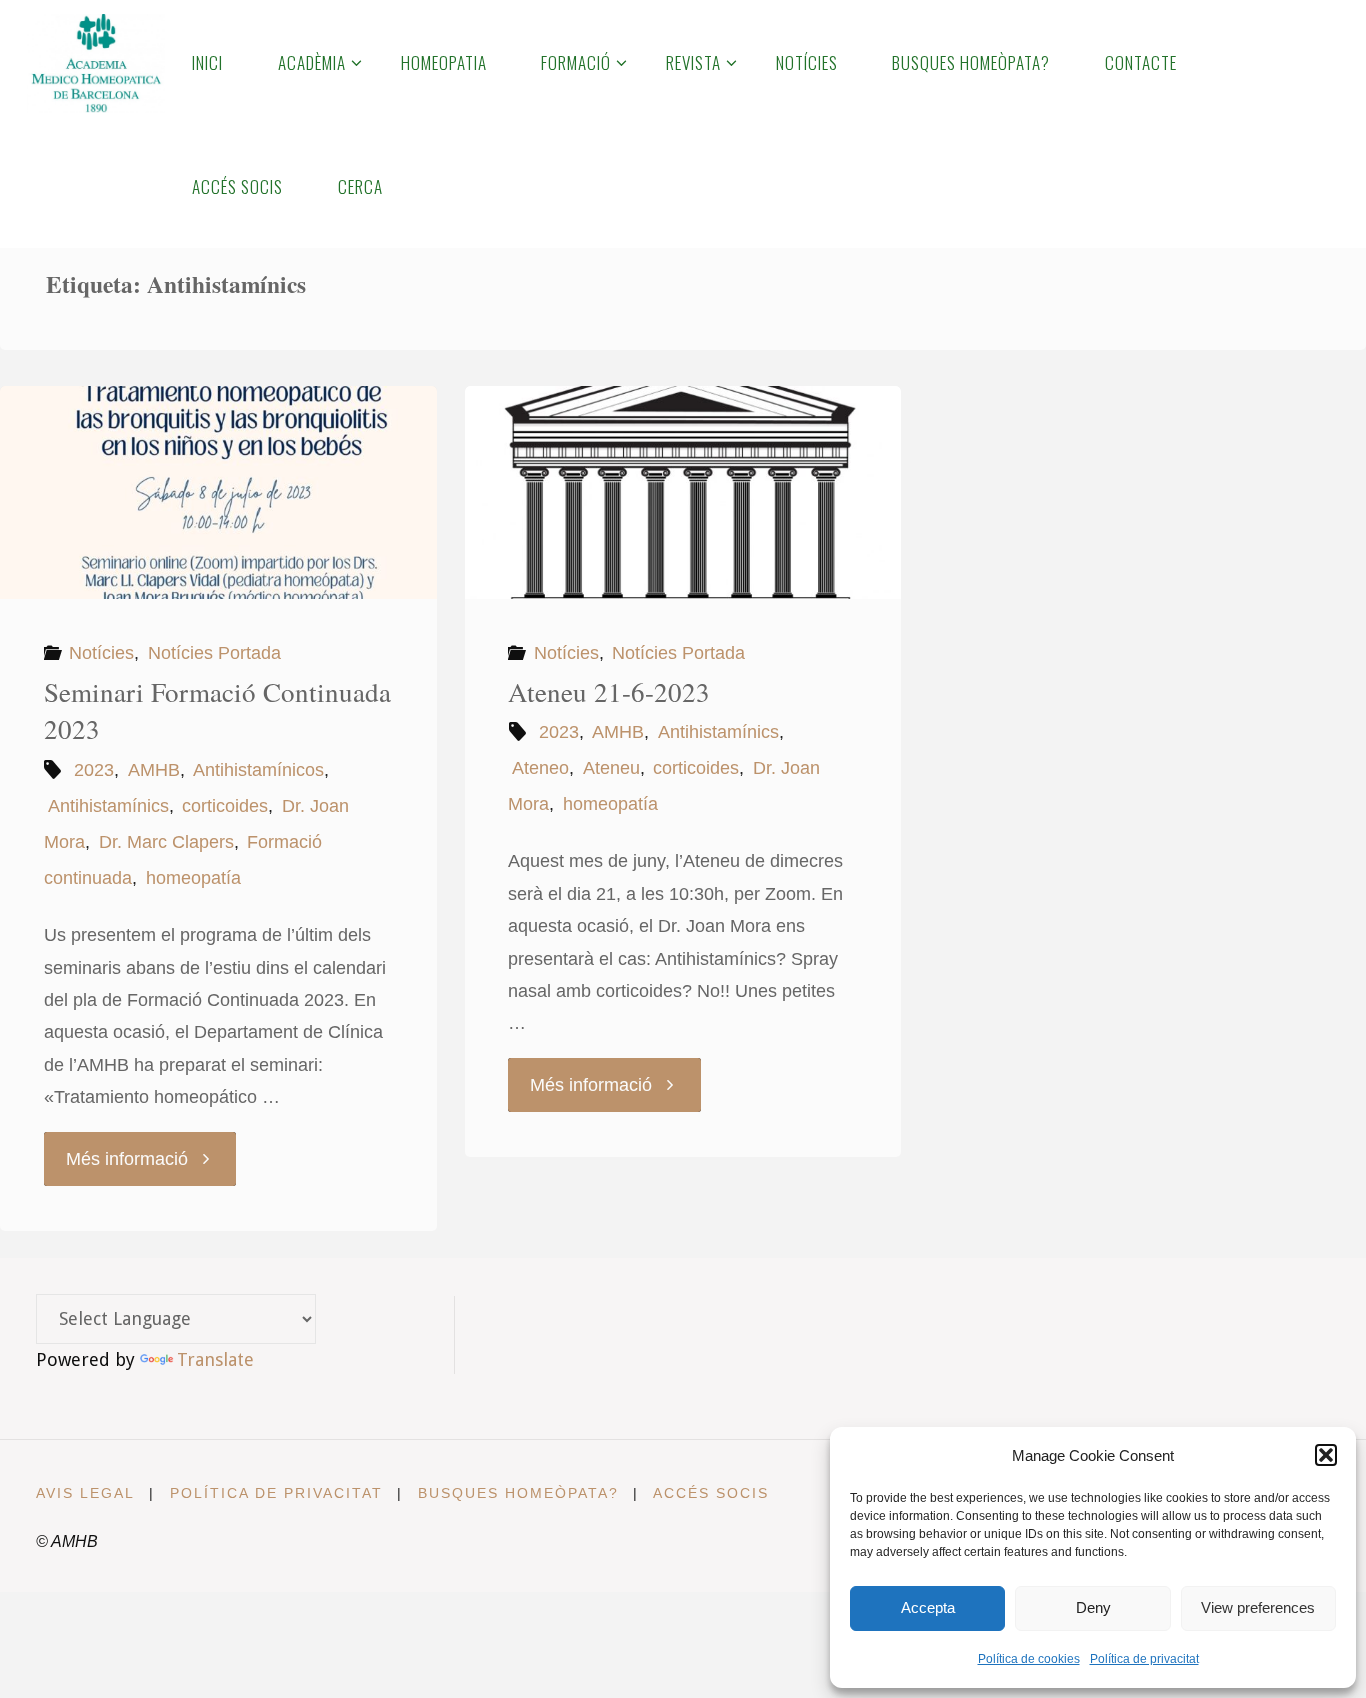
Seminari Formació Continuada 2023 (217, 711)
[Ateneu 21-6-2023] (683, 492)
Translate (215, 1359)
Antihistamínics (108, 806)
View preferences (1258, 1607)
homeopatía (193, 878)
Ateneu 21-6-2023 (609, 692)
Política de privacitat (1144, 1659)
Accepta (928, 1607)
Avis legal (85, 1493)
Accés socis (711, 1493)
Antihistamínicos (258, 770)
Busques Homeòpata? (518, 1493)
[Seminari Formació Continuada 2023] (218, 492)
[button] (1326, 1455)
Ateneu (611, 768)
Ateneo (540, 768)
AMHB (154, 770)
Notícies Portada (214, 653)
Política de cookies (1029, 1659)
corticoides (225, 806)
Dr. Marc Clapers (166, 842)
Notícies (101, 653)
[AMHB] (95, 62)
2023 (94, 770)
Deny (1093, 1607)
